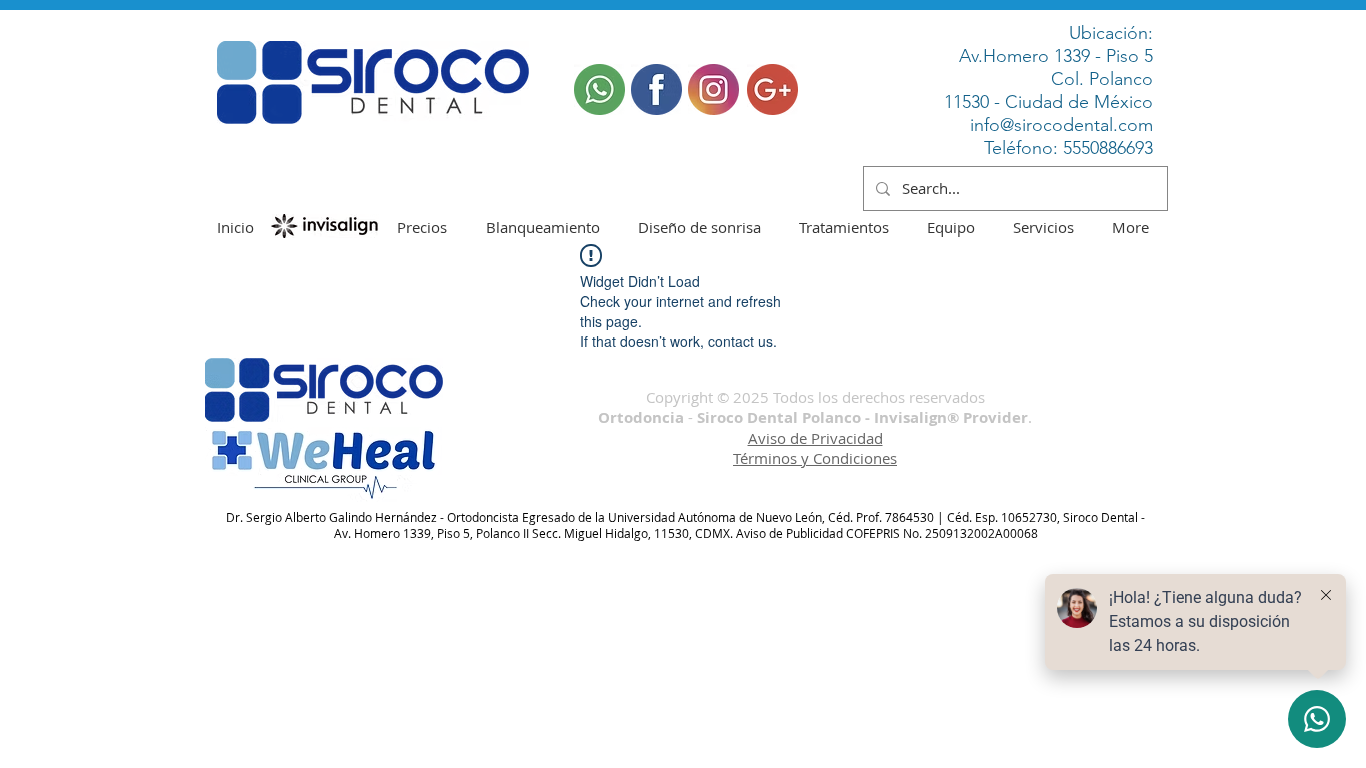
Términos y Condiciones (815, 458)
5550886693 (1108, 148)
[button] (599, 89)
